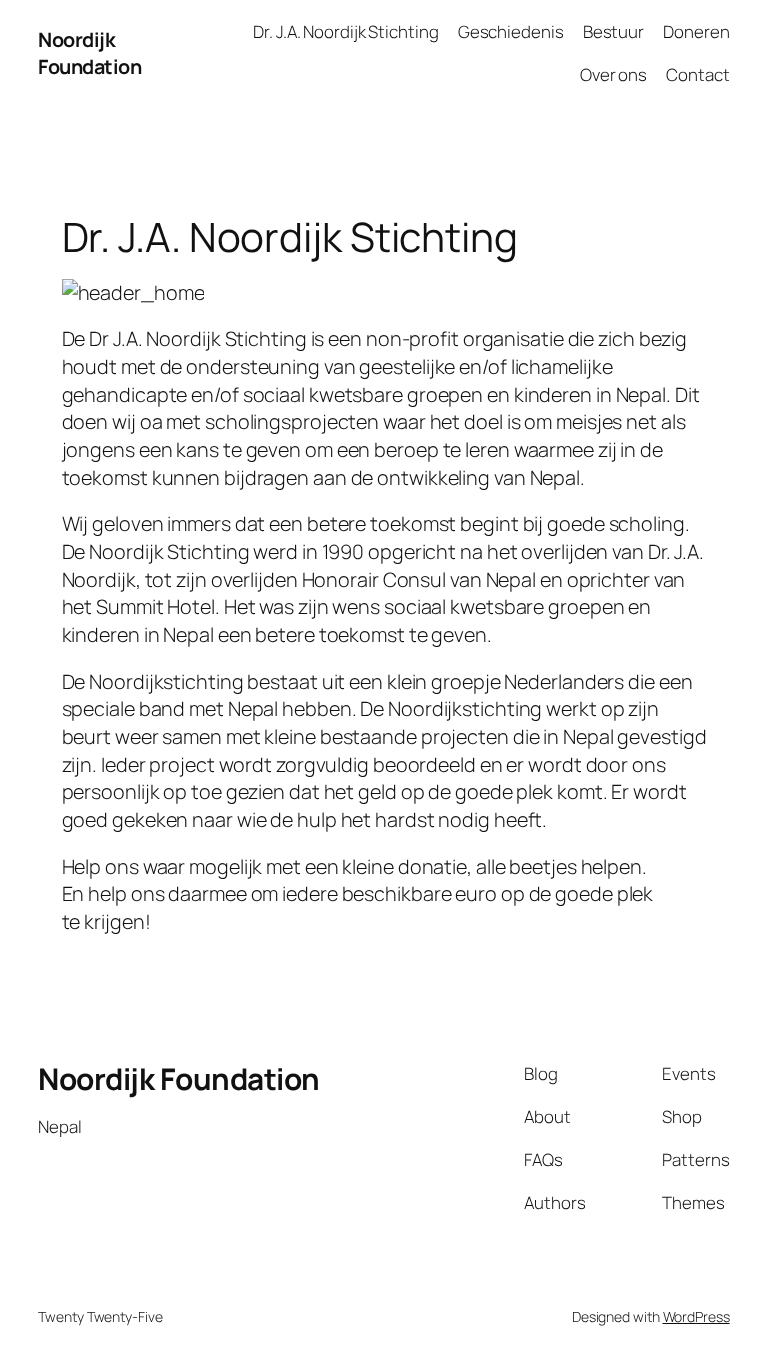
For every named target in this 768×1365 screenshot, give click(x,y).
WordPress (696, 1316)
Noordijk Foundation (89, 53)
